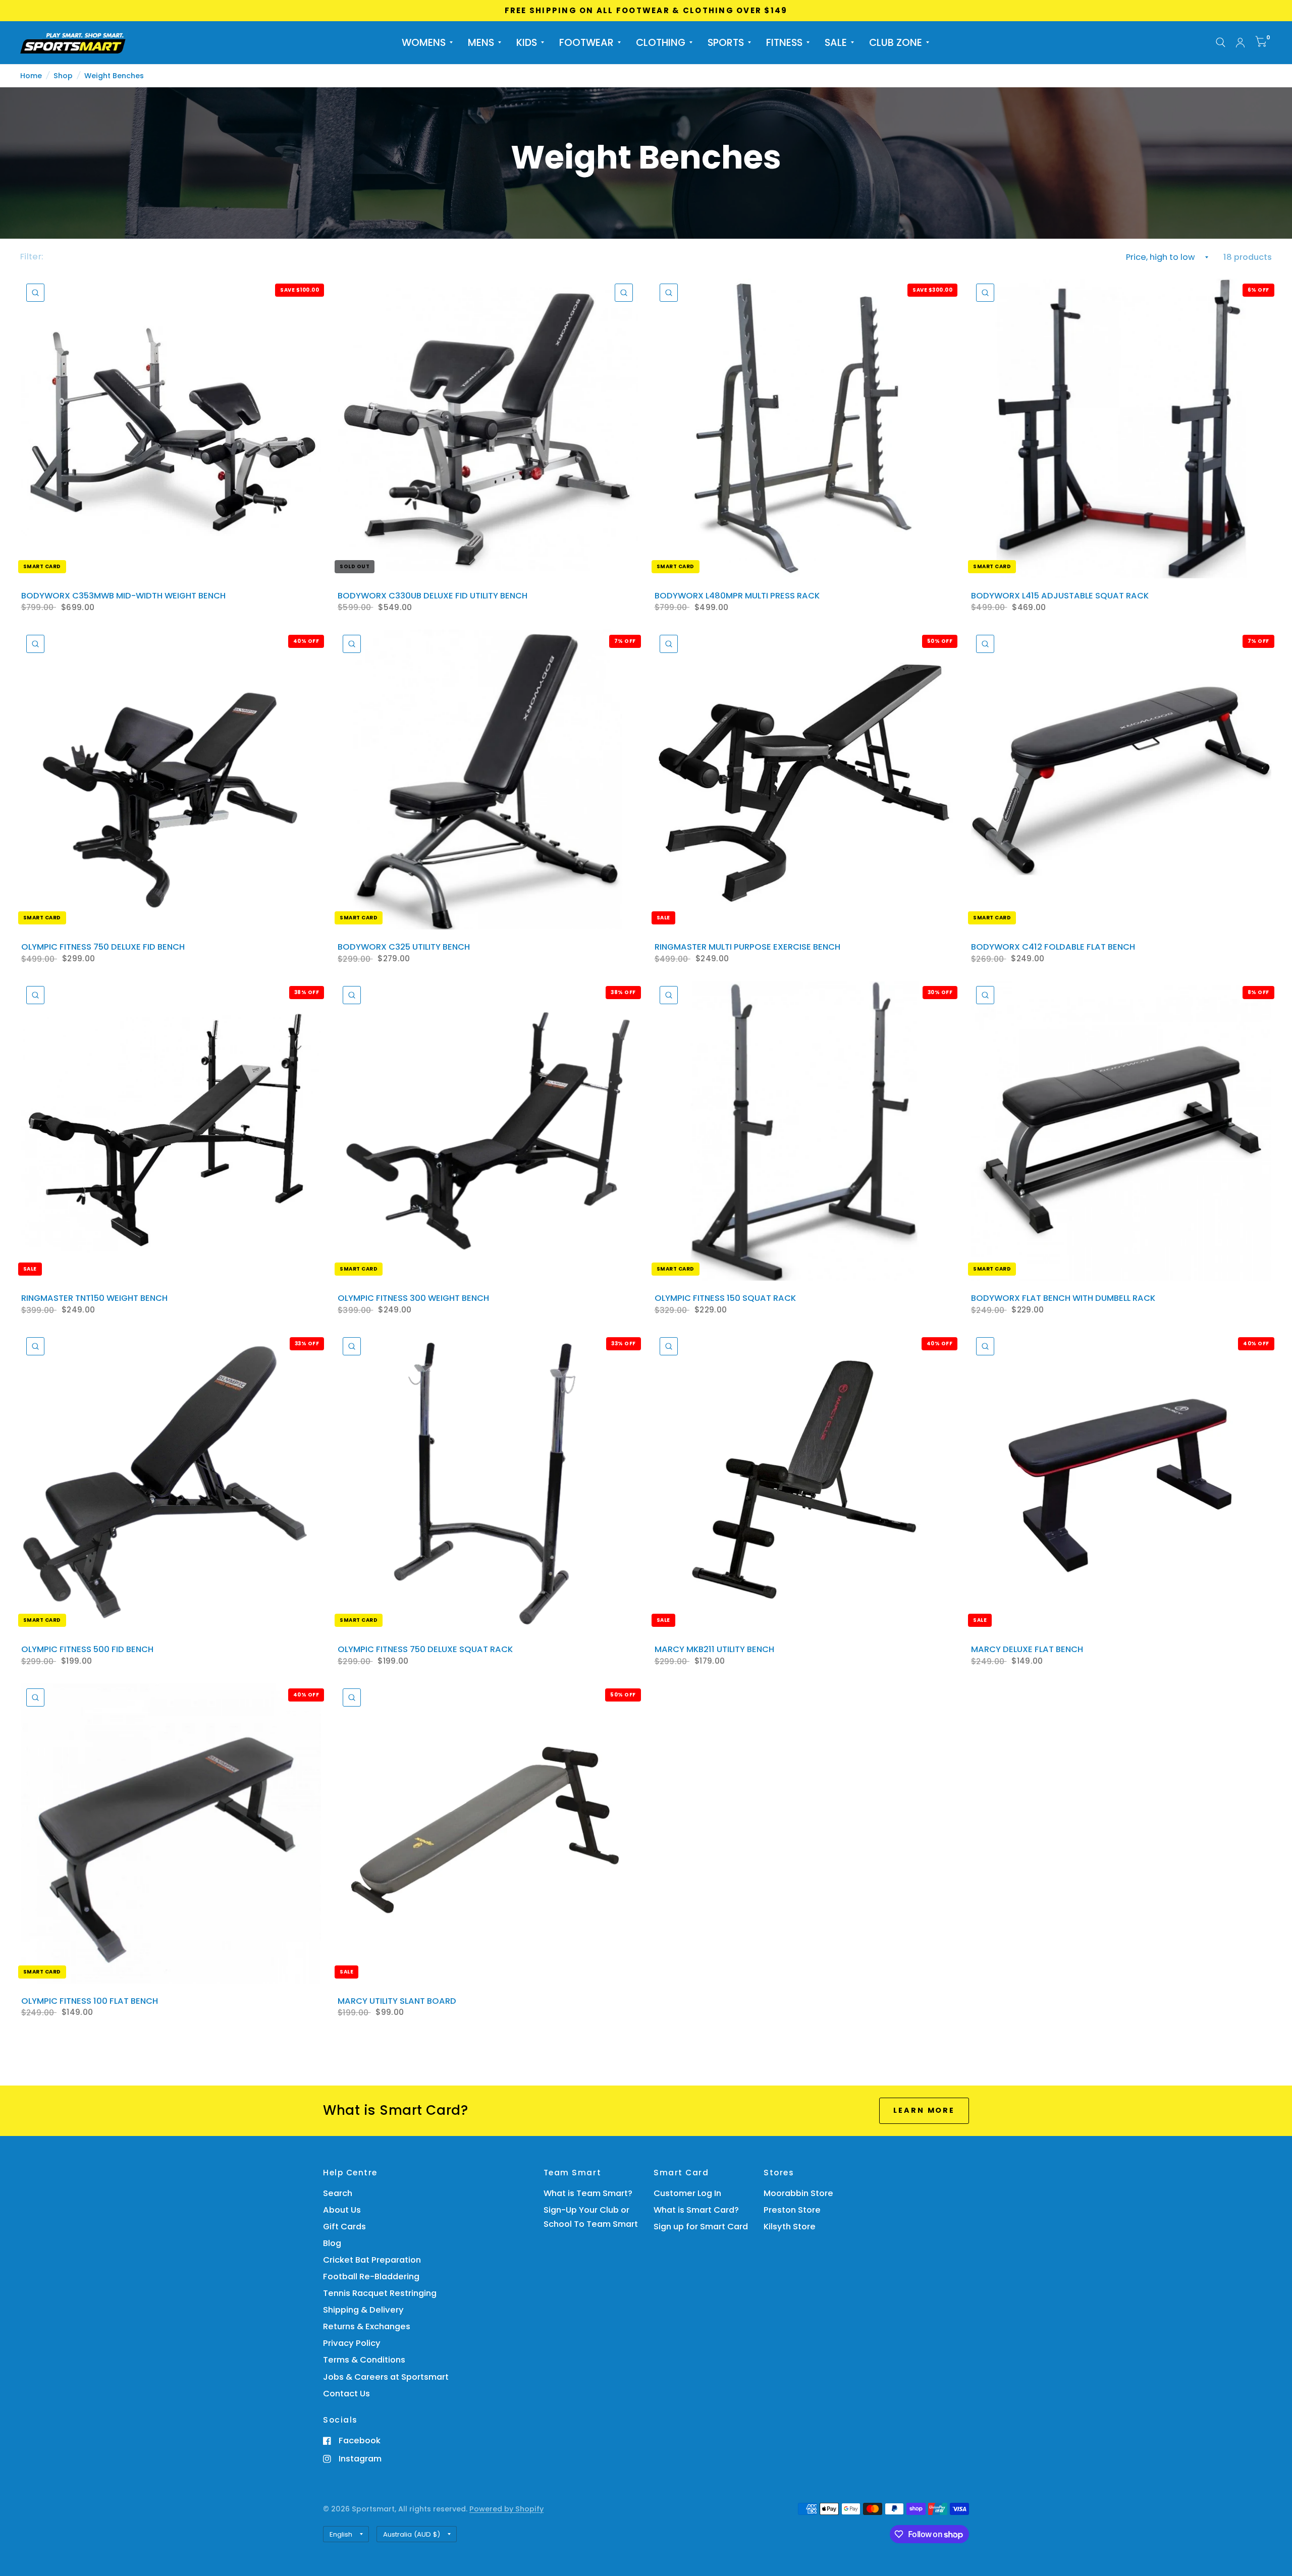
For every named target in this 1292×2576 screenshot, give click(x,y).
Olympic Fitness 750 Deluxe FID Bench (103, 947)
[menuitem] (427, 42)
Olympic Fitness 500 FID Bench (87, 1650)
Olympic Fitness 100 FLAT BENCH (90, 2001)
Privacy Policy (352, 2343)
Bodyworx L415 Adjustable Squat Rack (1060, 596)
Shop (63, 76)
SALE (836, 42)
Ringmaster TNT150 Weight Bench (94, 1298)
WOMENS (424, 42)
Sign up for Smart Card (701, 2227)
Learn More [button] (924, 2110)
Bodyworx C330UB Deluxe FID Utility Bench (433, 596)
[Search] (1221, 43)
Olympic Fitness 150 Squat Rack (725, 1298)
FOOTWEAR (586, 42)
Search (338, 2193)
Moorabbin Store (798, 2193)
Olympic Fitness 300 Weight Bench (413, 1298)
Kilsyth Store (790, 2227)
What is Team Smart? (588, 2193)
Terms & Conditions (364, 2360)
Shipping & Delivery (363, 2310)
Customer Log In (687, 2193)
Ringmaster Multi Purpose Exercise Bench (747, 947)
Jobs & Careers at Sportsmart (386, 2377)
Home (31, 76)
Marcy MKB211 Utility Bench (714, 1650)
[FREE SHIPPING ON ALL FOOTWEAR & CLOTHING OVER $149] (646, 11)
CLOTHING (661, 42)
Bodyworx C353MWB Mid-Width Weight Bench (123, 596)
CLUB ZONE (896, 42)
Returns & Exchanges (367, 2326)
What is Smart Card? (696, 2210)
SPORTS (726, 42)
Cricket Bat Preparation (372, 2260)
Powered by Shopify (506, 2509)
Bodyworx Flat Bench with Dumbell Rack (1063, 1298)
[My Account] (1240, 43)
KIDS (527, 42)
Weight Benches (114, 76)
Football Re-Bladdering (371, 2277)
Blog (332, 2243)
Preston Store (792, 2210)
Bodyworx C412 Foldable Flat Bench (1053, 947)
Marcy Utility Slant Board (397, 2001)
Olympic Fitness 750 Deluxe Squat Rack (425, 1650)
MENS (481, 42)
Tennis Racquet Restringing (380, 2293)
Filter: (32, 257)
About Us (342, 2210)
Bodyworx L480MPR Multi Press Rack (737, 596)
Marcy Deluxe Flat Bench (1027, 1650)
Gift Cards (344, 2227)
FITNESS (784, 42)
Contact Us (346, 2394)
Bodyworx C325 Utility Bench (404, 947)
